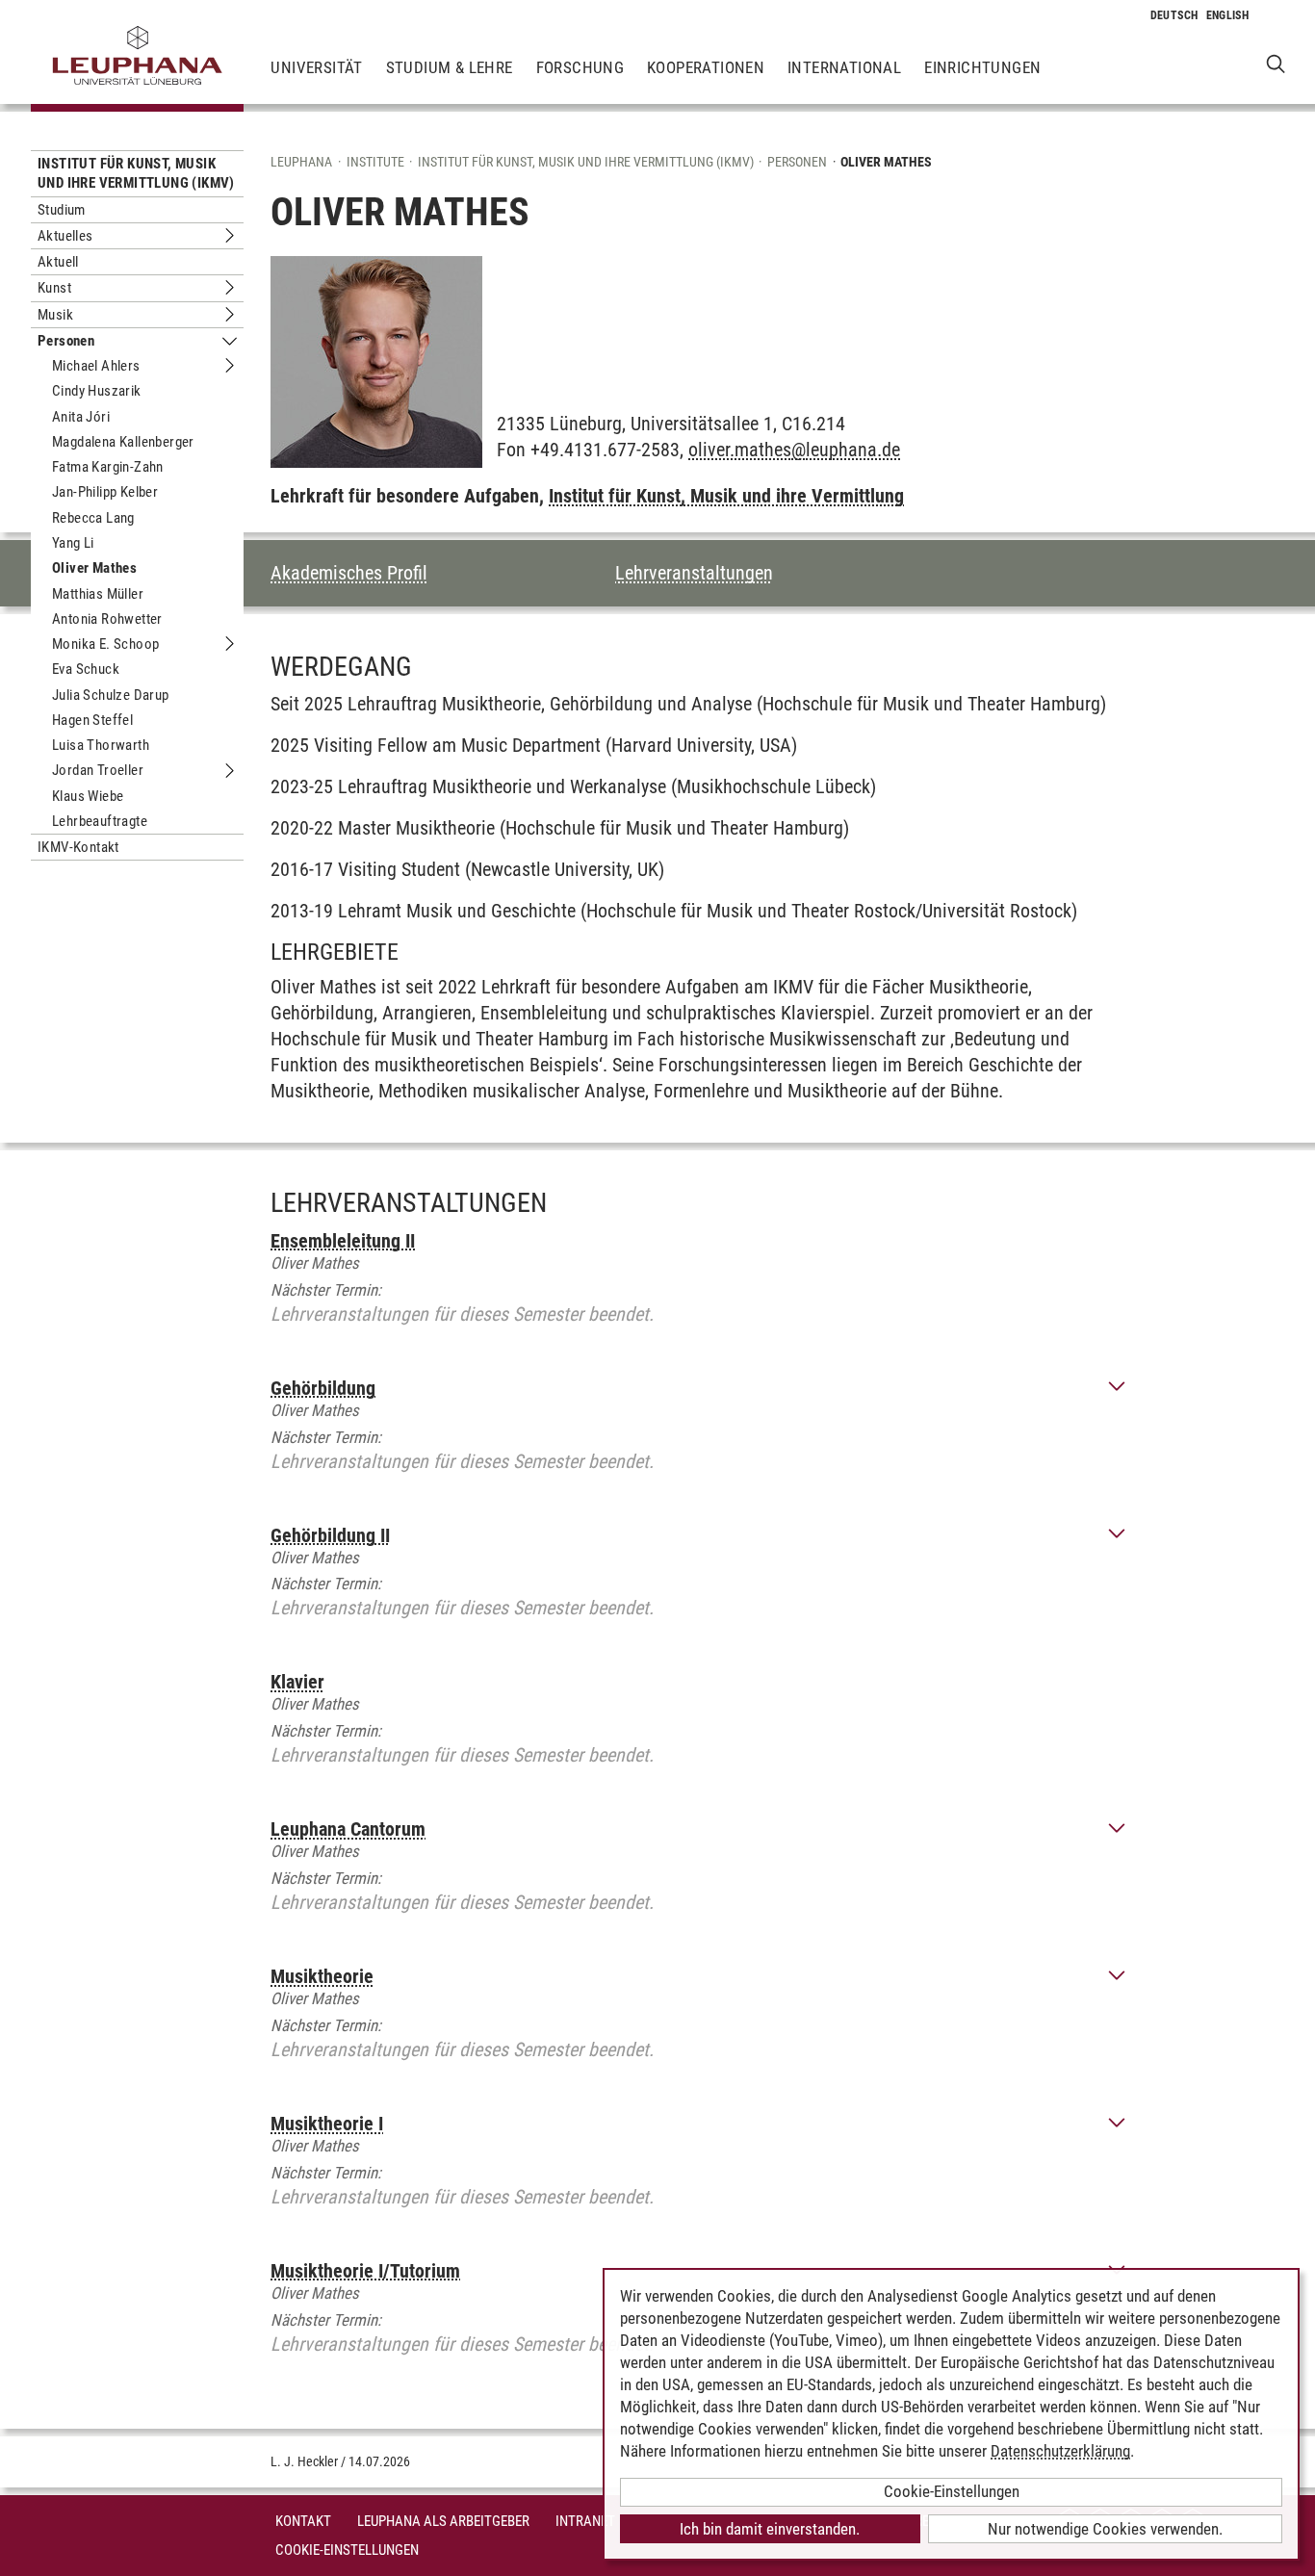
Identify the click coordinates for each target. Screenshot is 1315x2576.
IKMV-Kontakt (78, 847)
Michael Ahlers (96, 366)
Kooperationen (706, 67)
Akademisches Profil (349, 573)
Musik (55, 315)
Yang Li (73, 543)
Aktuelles (65, 236)
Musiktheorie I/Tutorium (365, 2271)
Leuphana (301, 162)
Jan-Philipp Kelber (105, 492)
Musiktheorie (322, 1976)
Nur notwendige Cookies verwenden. (1105, 2529)
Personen (66, 341)
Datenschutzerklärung (1060, 2451)
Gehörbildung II (330, 1535)
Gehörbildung (323, 1388)
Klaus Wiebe (88, 796)
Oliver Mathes (94, 568)
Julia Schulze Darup (111, 695)
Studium (62, 210)
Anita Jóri (81, 417)
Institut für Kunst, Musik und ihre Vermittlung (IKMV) (136, 173)
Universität (316, 67)
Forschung (580, 67)
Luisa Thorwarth (101, 745)
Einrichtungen (982, 67)
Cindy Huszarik (97, 391)
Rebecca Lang (93, 518)
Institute (375, 162)
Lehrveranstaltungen (694, 573)
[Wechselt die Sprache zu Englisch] (1228, 15)
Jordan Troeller (98, 770)
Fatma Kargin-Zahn (108, 467)
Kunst (54, 288)
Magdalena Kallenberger (123, 442)
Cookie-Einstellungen (347, 2550)
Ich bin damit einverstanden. (770, 2529)
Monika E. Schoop (105, 644)
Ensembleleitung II (343, 1241)
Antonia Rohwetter (107, 619)
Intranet (585, 2521)
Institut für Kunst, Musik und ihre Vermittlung (726, 496)
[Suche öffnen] (1276, 63)
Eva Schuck (86, 669)
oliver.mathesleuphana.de (794, 450)
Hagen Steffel (92, 720)
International (844, 67)
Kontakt (303, 2521)
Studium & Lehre (450, 67)
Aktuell (58, 262)
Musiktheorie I (327, 2124)
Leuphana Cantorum (348, 1829)
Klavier (297, 1682)
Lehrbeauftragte (100, 821)
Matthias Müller (98, 594)
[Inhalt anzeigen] (1117, 1387)
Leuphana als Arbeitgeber (443, 2521)
